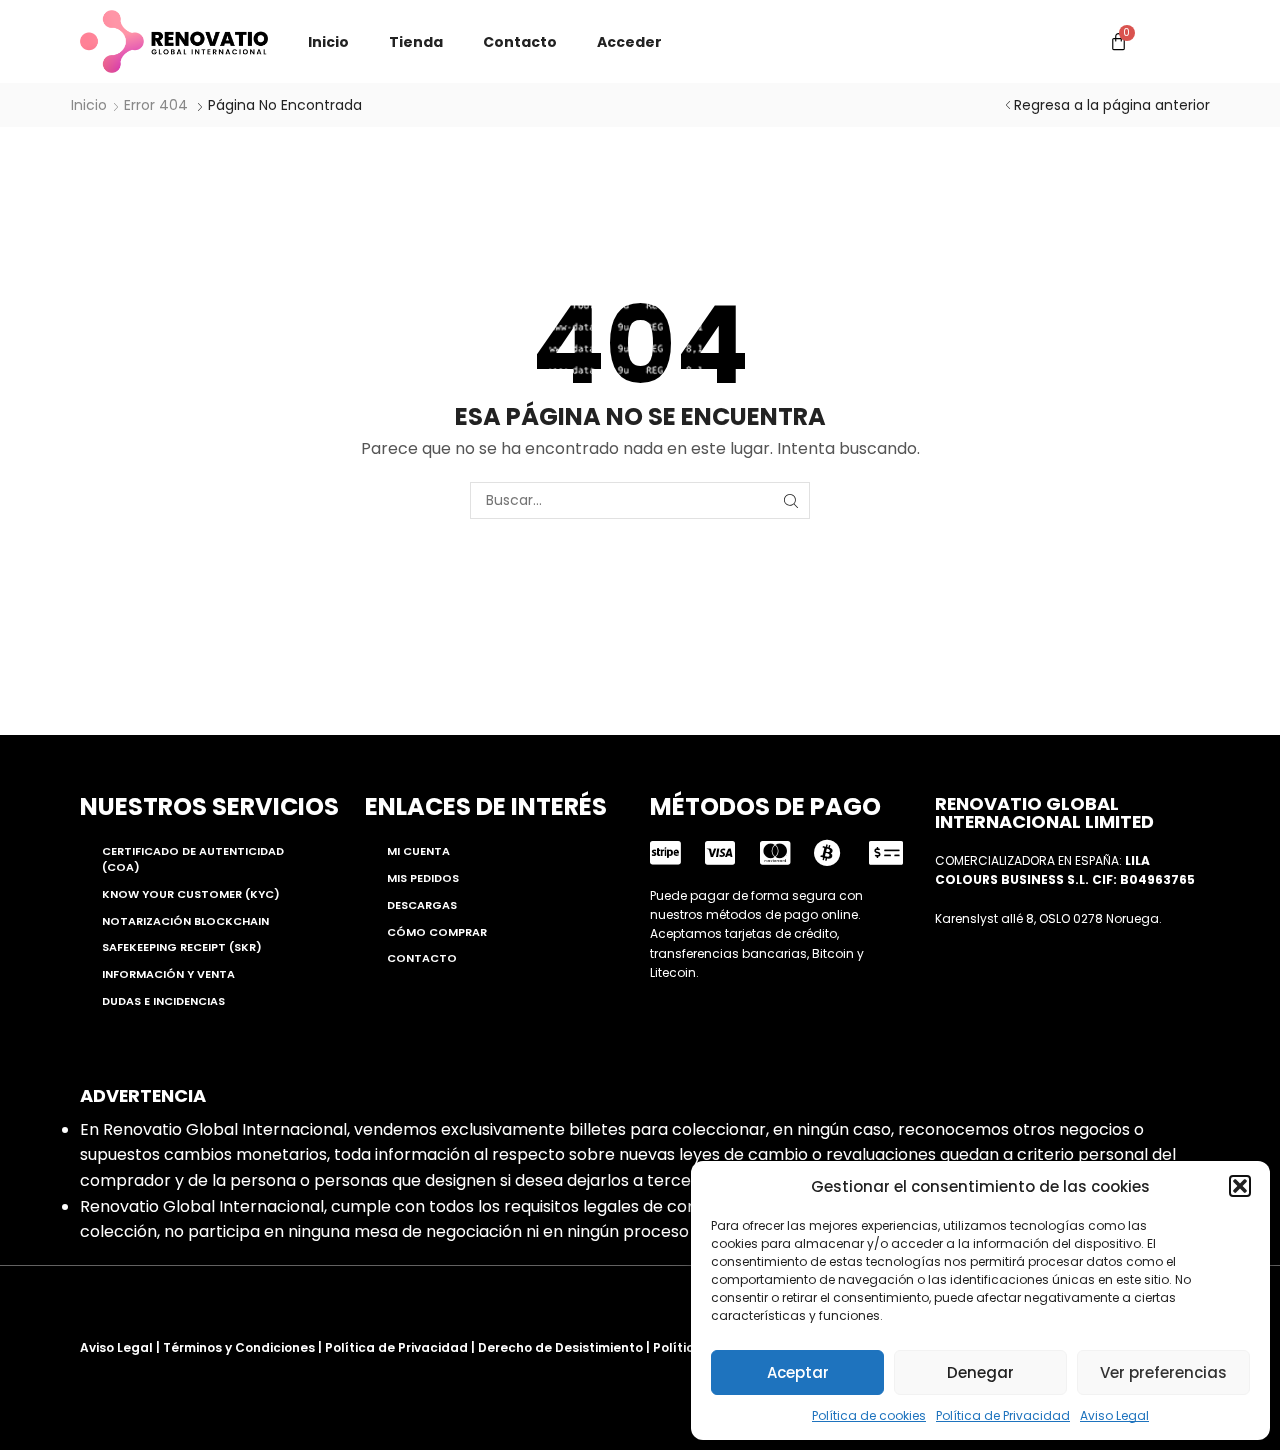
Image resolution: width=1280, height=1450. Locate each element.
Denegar (980, 1372)
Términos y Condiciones (239, 1347)
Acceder (629, 42)
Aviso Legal (1114, 1415)
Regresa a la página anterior (1112, 105)
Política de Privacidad (1003, 1415)
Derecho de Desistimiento (560, 1347)
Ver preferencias (1163, 1372)
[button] (1240, 1186)
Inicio (328, 42)
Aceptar (798, 1372)
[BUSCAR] (791, 500)
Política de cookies (869, 1415)
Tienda (416, 42)
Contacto (520, 42)
